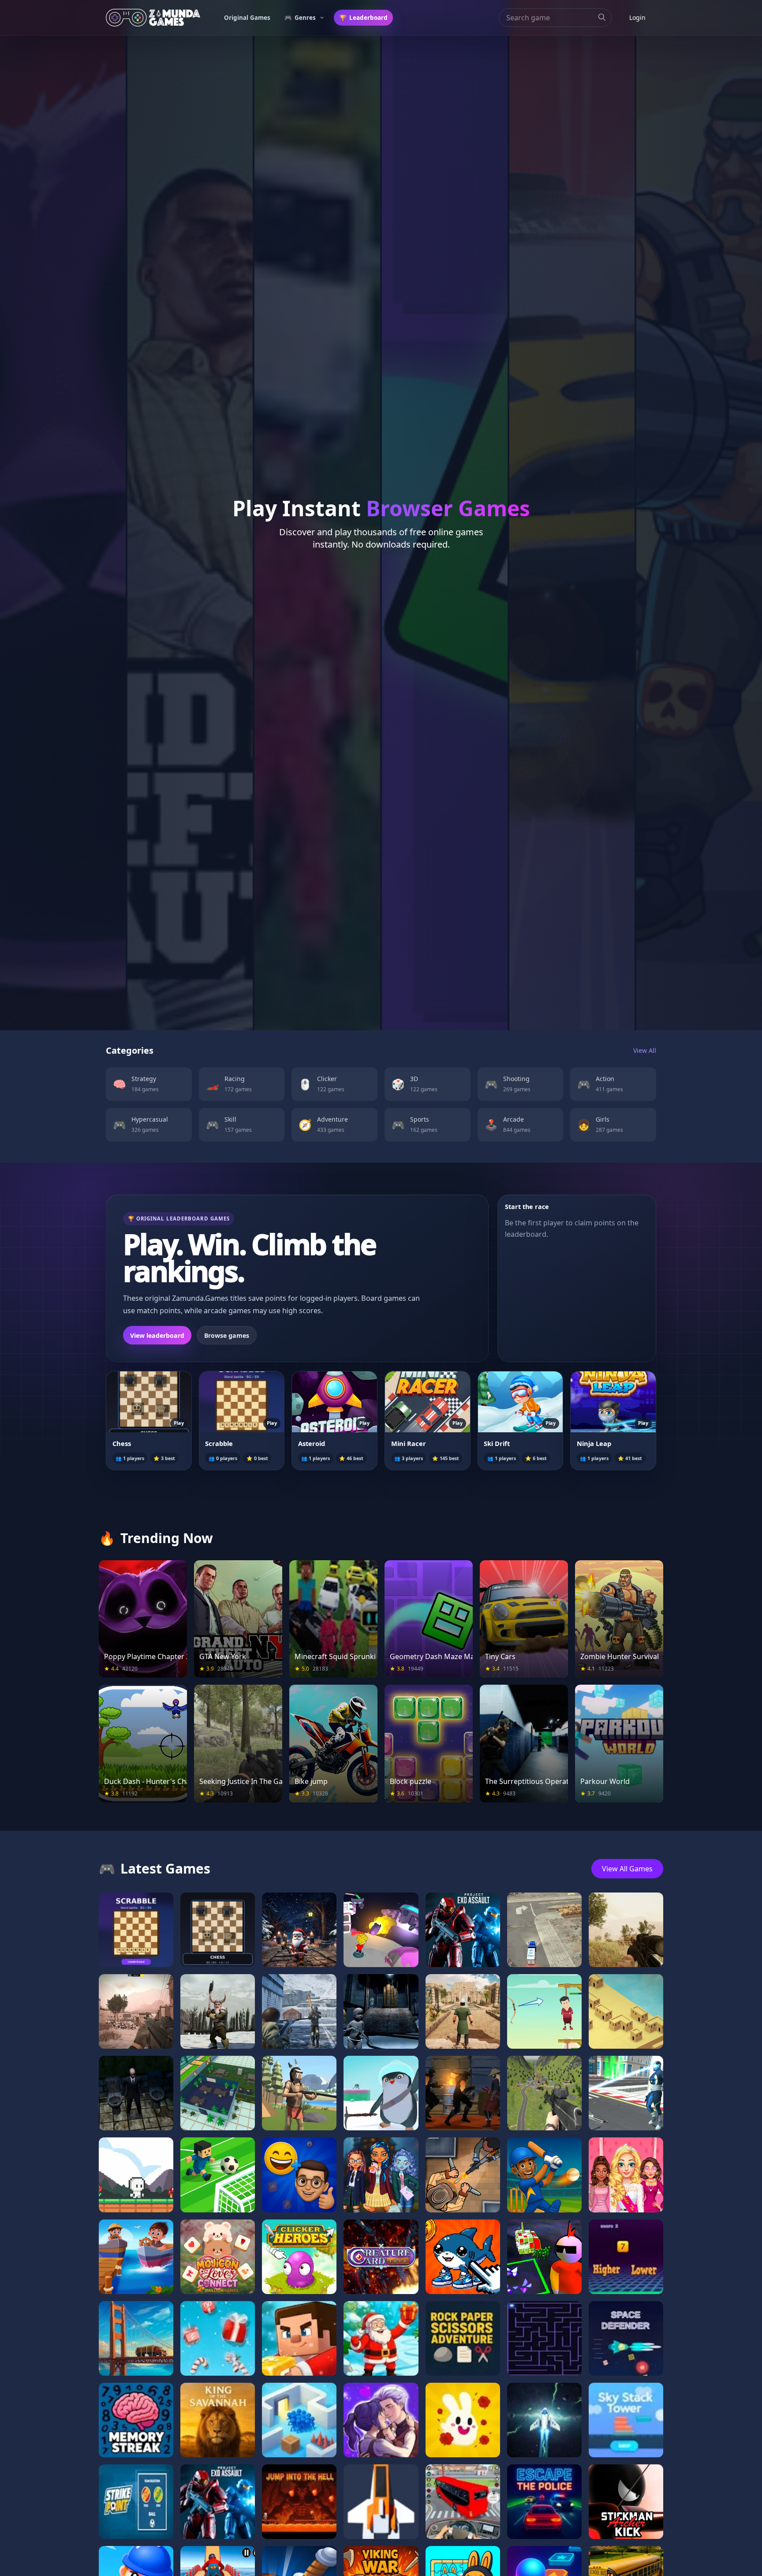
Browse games (227, 1335)
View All (645, 1050)
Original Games (247, 18)
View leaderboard (157, 1335)
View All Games (627, 1869)
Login (637, 17)
